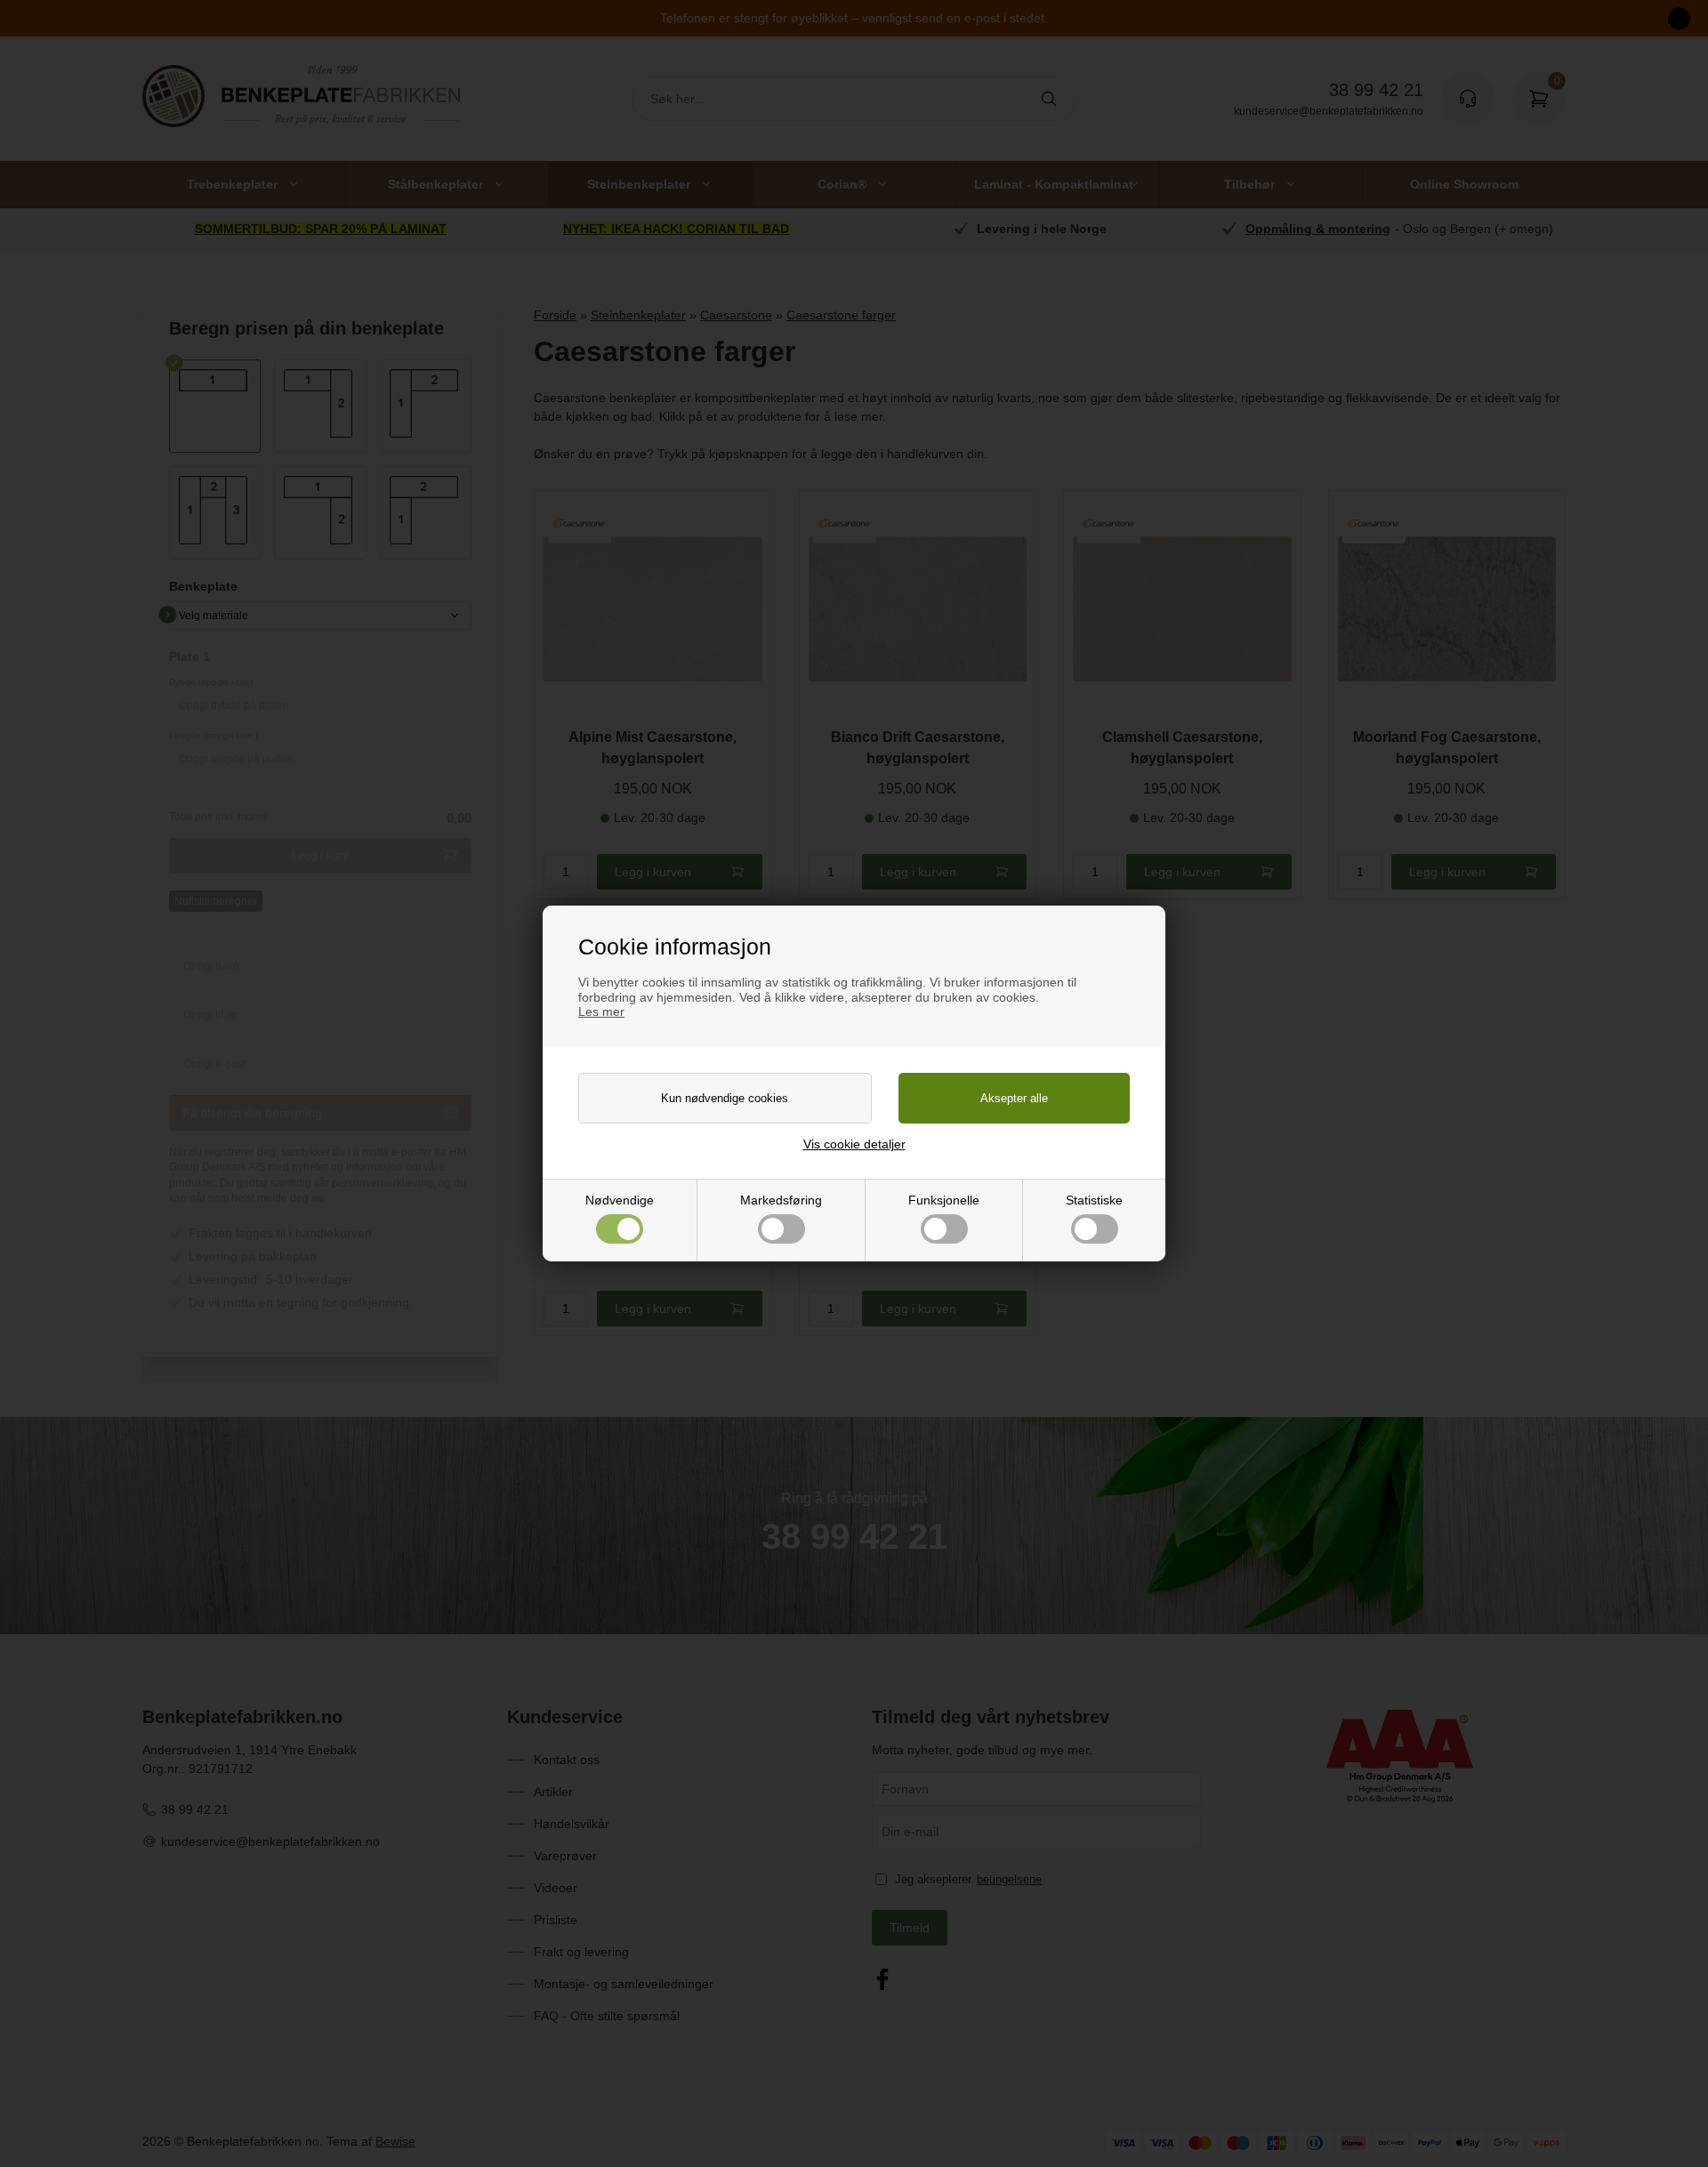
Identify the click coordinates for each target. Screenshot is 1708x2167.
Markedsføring (781, 1200)
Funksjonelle (944, 1200)
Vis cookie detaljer (854, 1144)
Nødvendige (620, 1200)
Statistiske (1094, 1200)
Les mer (601, 1011)
